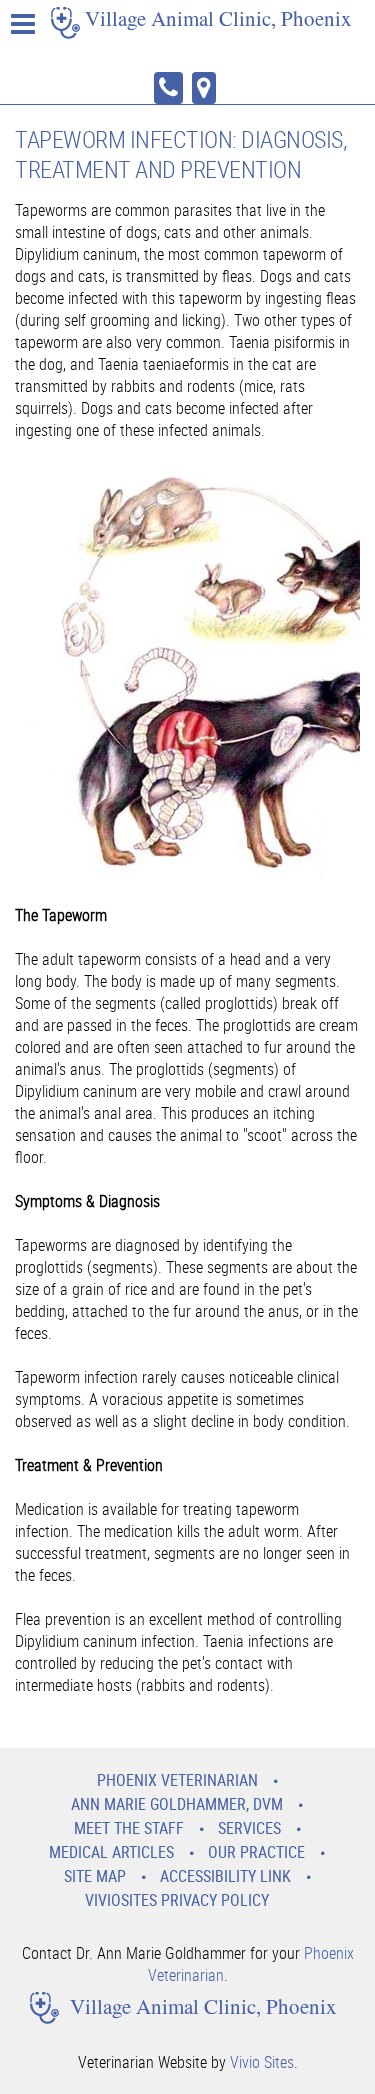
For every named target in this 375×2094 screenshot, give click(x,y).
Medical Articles (111, 1852)
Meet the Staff (129, 1828)
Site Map (95, 1876)
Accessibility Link (225, 1876)
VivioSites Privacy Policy (177, 1900)
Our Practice (256, 1852)
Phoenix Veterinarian (177, 1780)
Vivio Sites (262, 2062)
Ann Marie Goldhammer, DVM (177, 1804)
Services (249, 1828)
